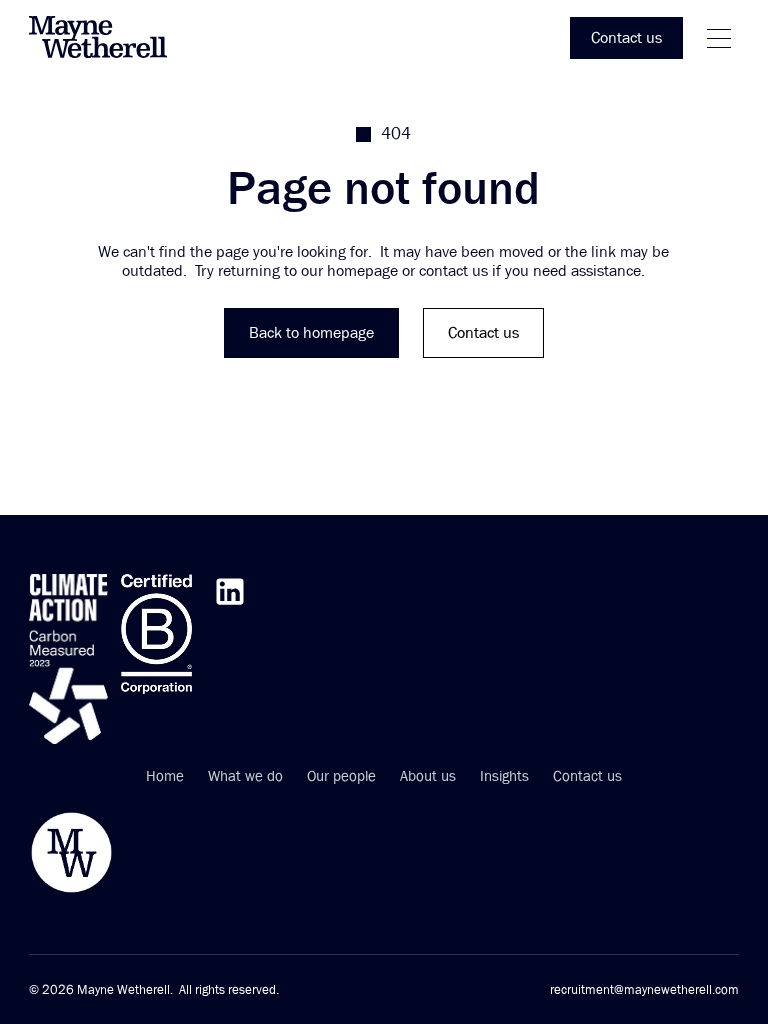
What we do (245, 777)
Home (165, 777)
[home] (109, 38)
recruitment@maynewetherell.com (644, 990)
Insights (504, 777)
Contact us (587, 777)
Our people (341, 777)
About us (428, 777)
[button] (719, 38)
